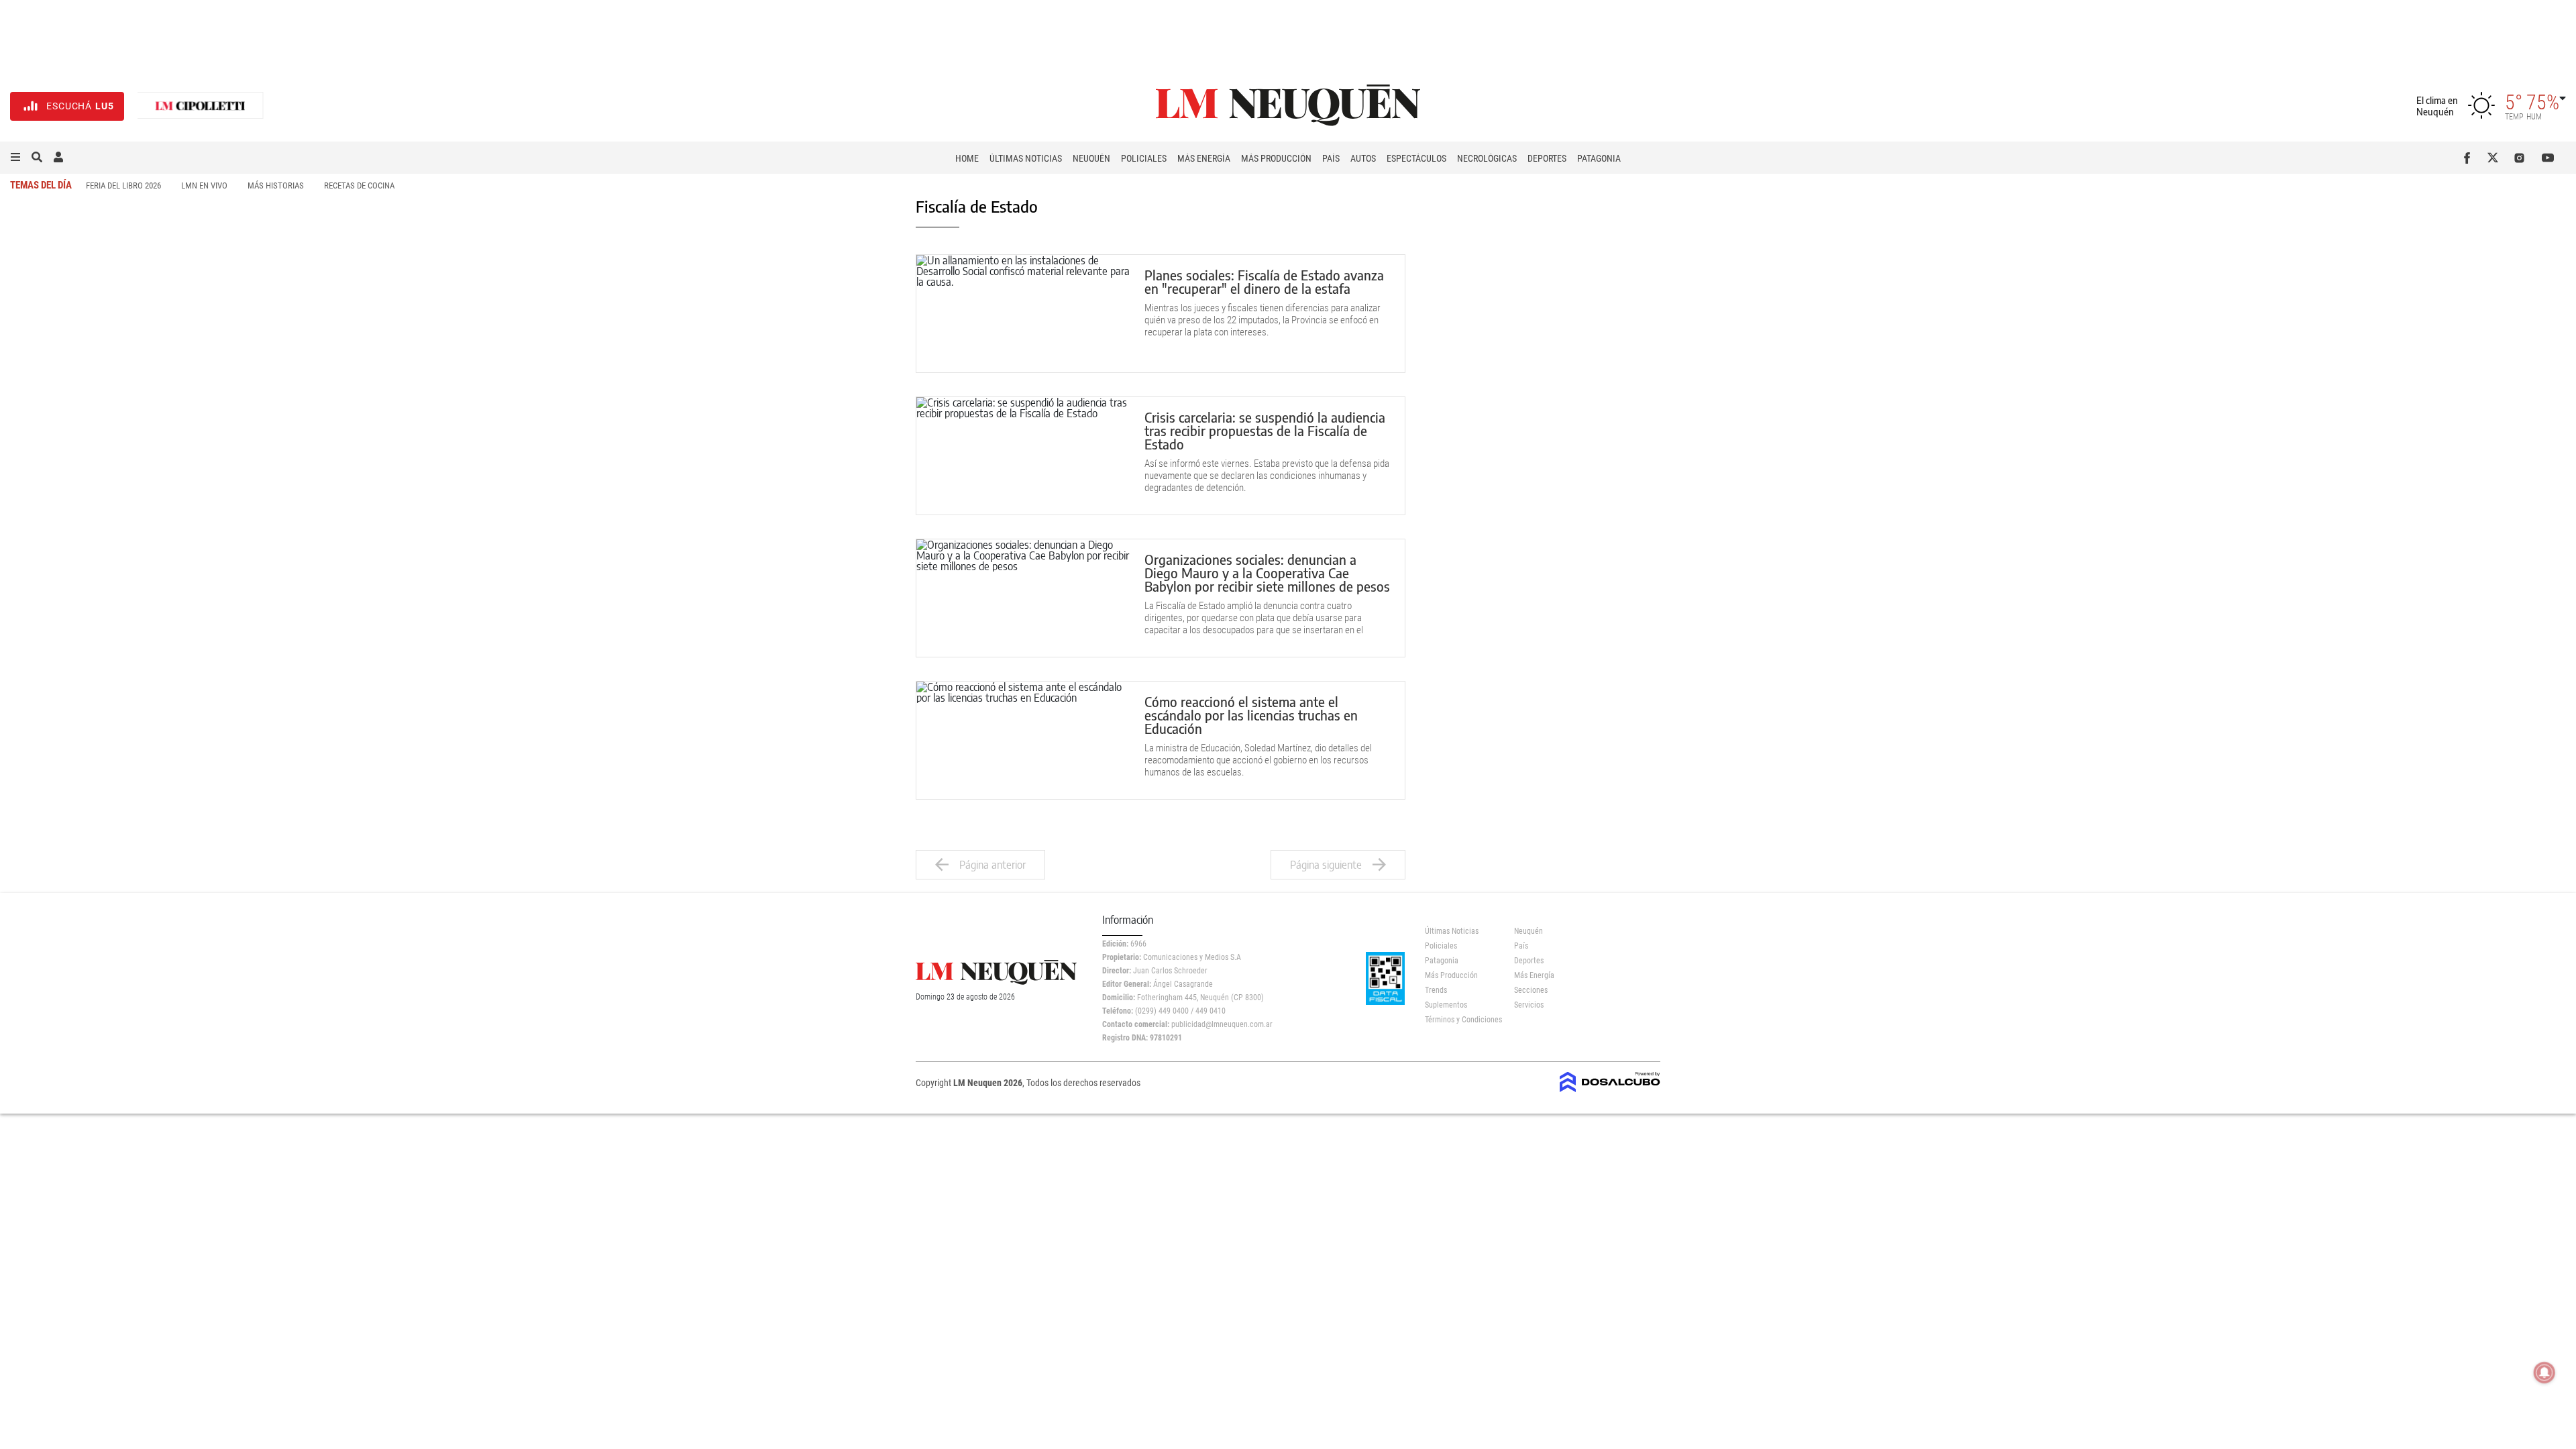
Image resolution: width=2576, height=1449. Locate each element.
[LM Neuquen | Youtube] (2548, 158)
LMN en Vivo (204, 185)
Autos (1363, 158)
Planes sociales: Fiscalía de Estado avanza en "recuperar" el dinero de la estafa (1264, 281)
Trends (1436, 990)
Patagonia (1599, 158)
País (1331, 158)
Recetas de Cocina (359, 185)
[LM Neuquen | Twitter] (2496, 158)
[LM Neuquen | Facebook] (2470, 158)
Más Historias (276, 185)
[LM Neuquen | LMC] (201, 106)
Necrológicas (1487, 158)
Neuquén (1091, 158)
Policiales (1144, 158)
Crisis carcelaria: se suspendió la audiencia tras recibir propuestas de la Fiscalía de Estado (1265, 430)
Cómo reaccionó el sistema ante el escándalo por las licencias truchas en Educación (1251, 715)
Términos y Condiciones (1459, 1020)
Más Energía (1204, 158)
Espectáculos (1416, 158)
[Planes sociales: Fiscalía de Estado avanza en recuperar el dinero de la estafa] (1024, 314)
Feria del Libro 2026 (123, 185)
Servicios (1529, 1005)
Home (967, 158)
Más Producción (1276, 158)
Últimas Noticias (1026, 158)
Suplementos (1446, 1005)
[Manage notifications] (2544, 1373)
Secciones (1531, 990)
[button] (15, 158)
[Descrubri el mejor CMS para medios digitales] (1610, 1088)
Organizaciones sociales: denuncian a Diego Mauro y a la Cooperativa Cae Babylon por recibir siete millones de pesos (1267, 573)
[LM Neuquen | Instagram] (2522, 158)
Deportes (1547, 158)
